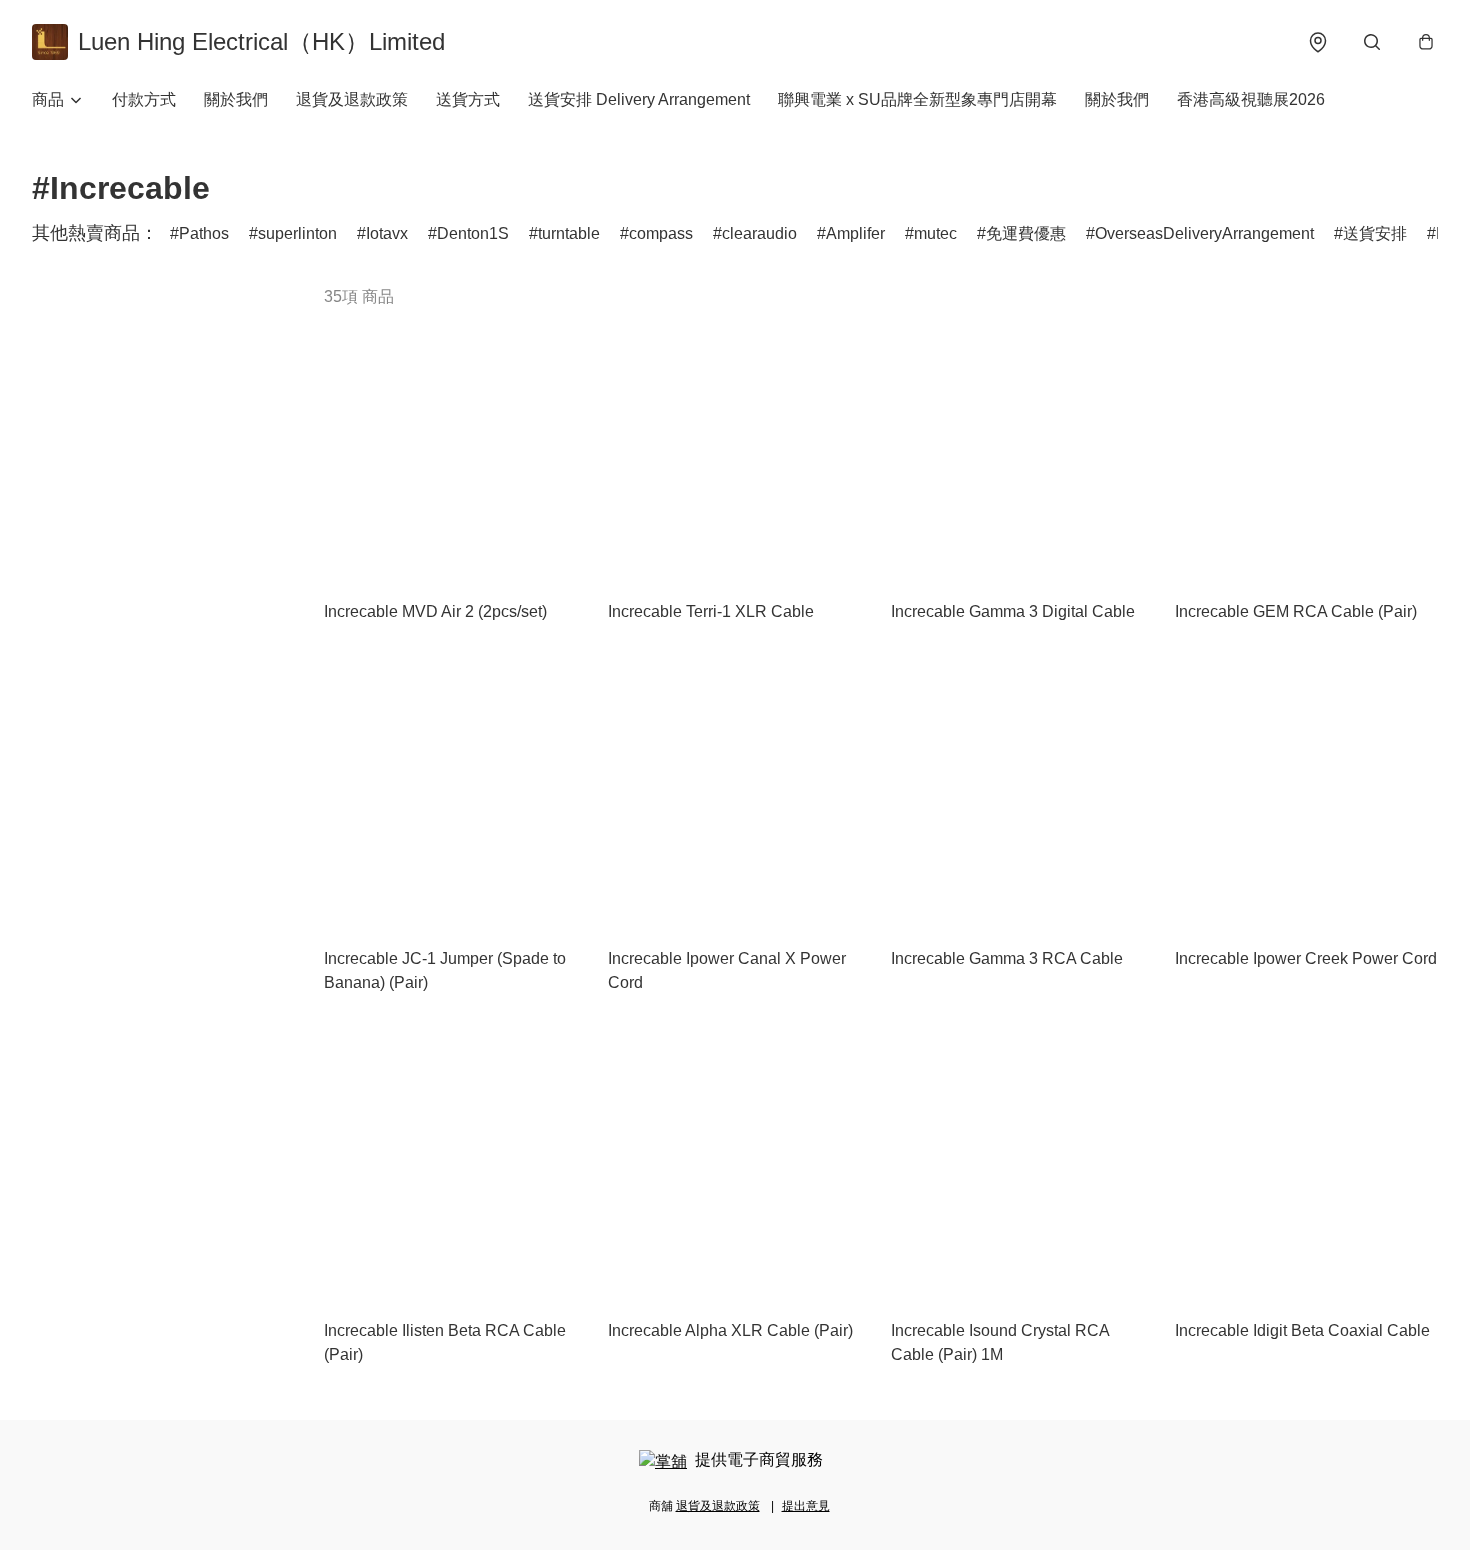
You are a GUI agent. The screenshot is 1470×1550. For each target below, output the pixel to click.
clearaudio (759, 233)
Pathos (204, 233)
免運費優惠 (1026, 233)
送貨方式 (468, 99)
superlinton (297, 233)
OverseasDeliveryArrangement (1204, 233)
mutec (935, 233)
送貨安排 (1375, 233)
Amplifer (855, 233)
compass (661, 233)
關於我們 (236, 99)
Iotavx (387, 233)
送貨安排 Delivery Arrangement (639, 99)
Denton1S (473, 233)
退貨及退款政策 (352, 99)
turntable (569, 233)
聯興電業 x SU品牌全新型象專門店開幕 (917, 99)
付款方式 (144, 99)
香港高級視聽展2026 (1251, 99)
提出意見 (806, 1506)
